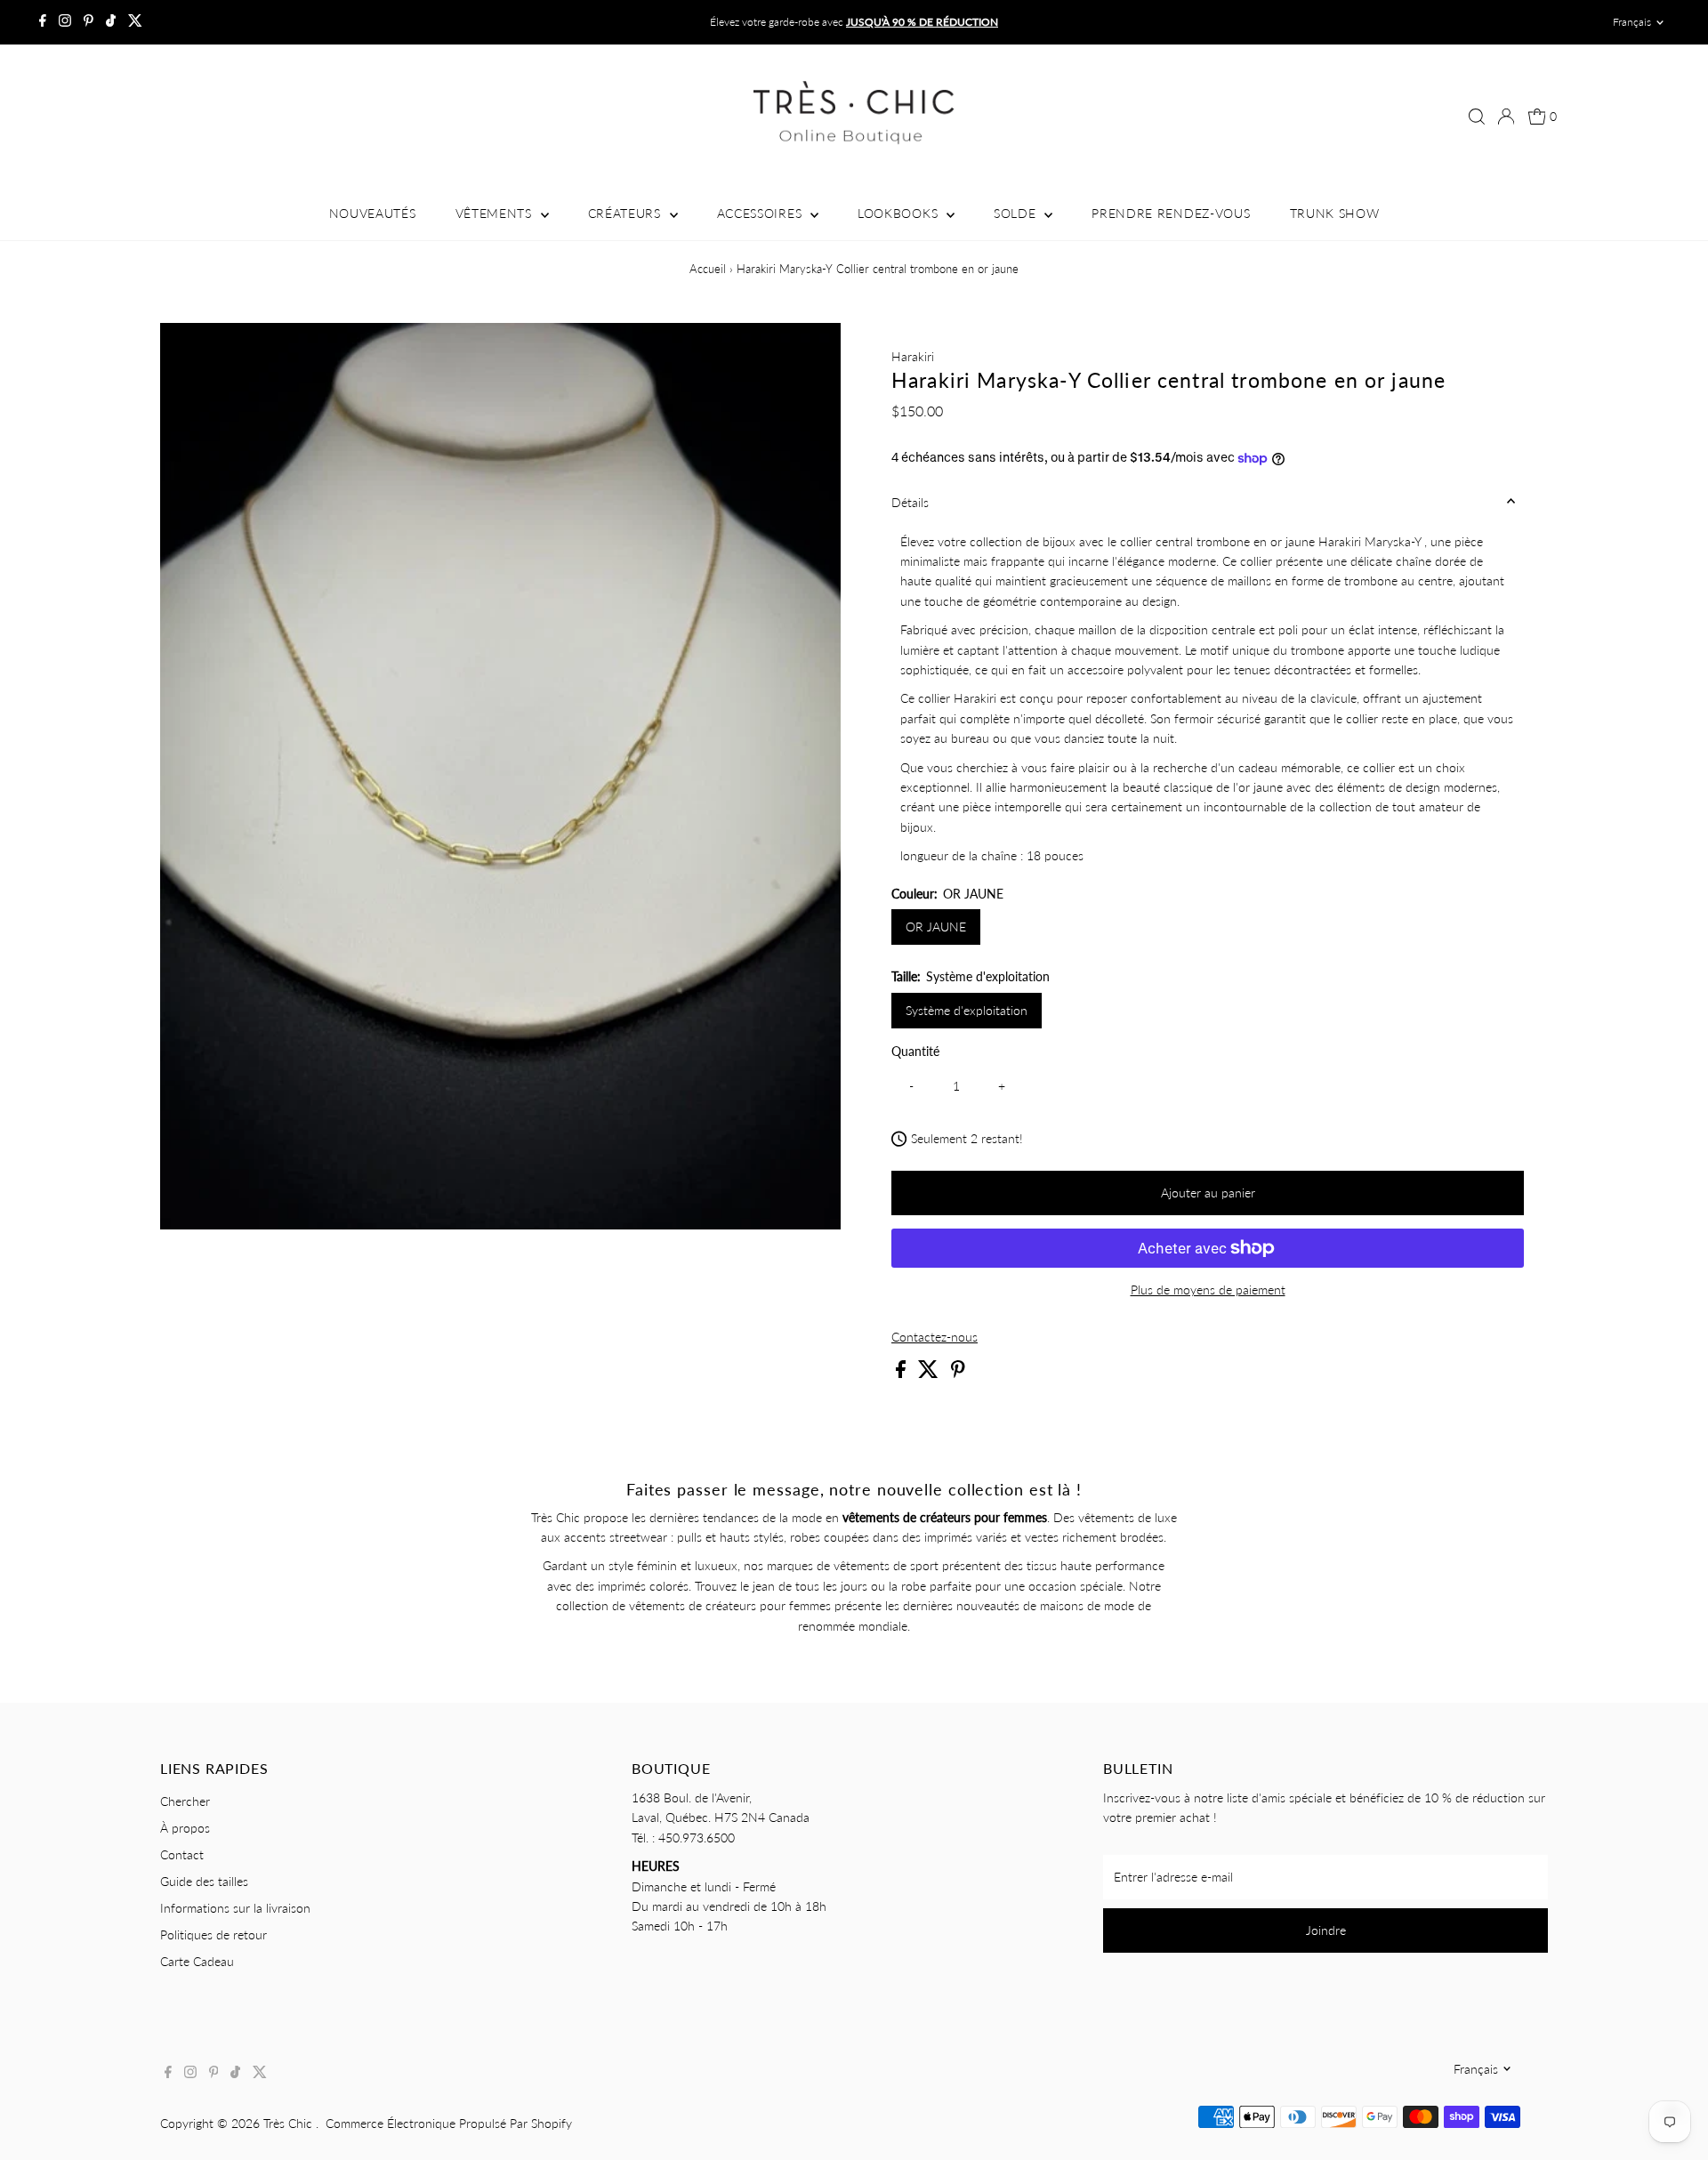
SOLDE (1017, 213)
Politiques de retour (213, 1934)
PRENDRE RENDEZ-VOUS (1171, 213)
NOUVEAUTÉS (373, 213)
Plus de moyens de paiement (1208, 1290)
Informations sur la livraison (235, 1908)
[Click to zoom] (812, 352)
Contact (182, 1854)
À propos (185, 1828)
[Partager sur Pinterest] (958, 1373)
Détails (910, 502)
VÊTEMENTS (496, 213)
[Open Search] (1477, 117)
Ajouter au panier (1208, 1193)
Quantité (915, 1051)
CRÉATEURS (627, 213)
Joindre (1326, 1930)
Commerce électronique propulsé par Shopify (449, 2123)
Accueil (708, 269)
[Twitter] (135, 22)
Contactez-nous (935, 1337)
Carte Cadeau (197, 1961)
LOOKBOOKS (900, 213)
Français (1632, 22)
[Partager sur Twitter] (930, 1373)
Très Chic (290, 2123)
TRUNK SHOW (1335, 213)
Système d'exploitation (967, 1010)
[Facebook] (43, 22)
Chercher (185, 1801)
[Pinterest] (89, 22)
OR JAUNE (936, 927)
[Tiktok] (111, 22)
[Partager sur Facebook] (902, 1373)
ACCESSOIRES (761, 213)
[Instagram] (65, 22)
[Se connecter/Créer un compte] (1506, 117)
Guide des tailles (204, 1881)
